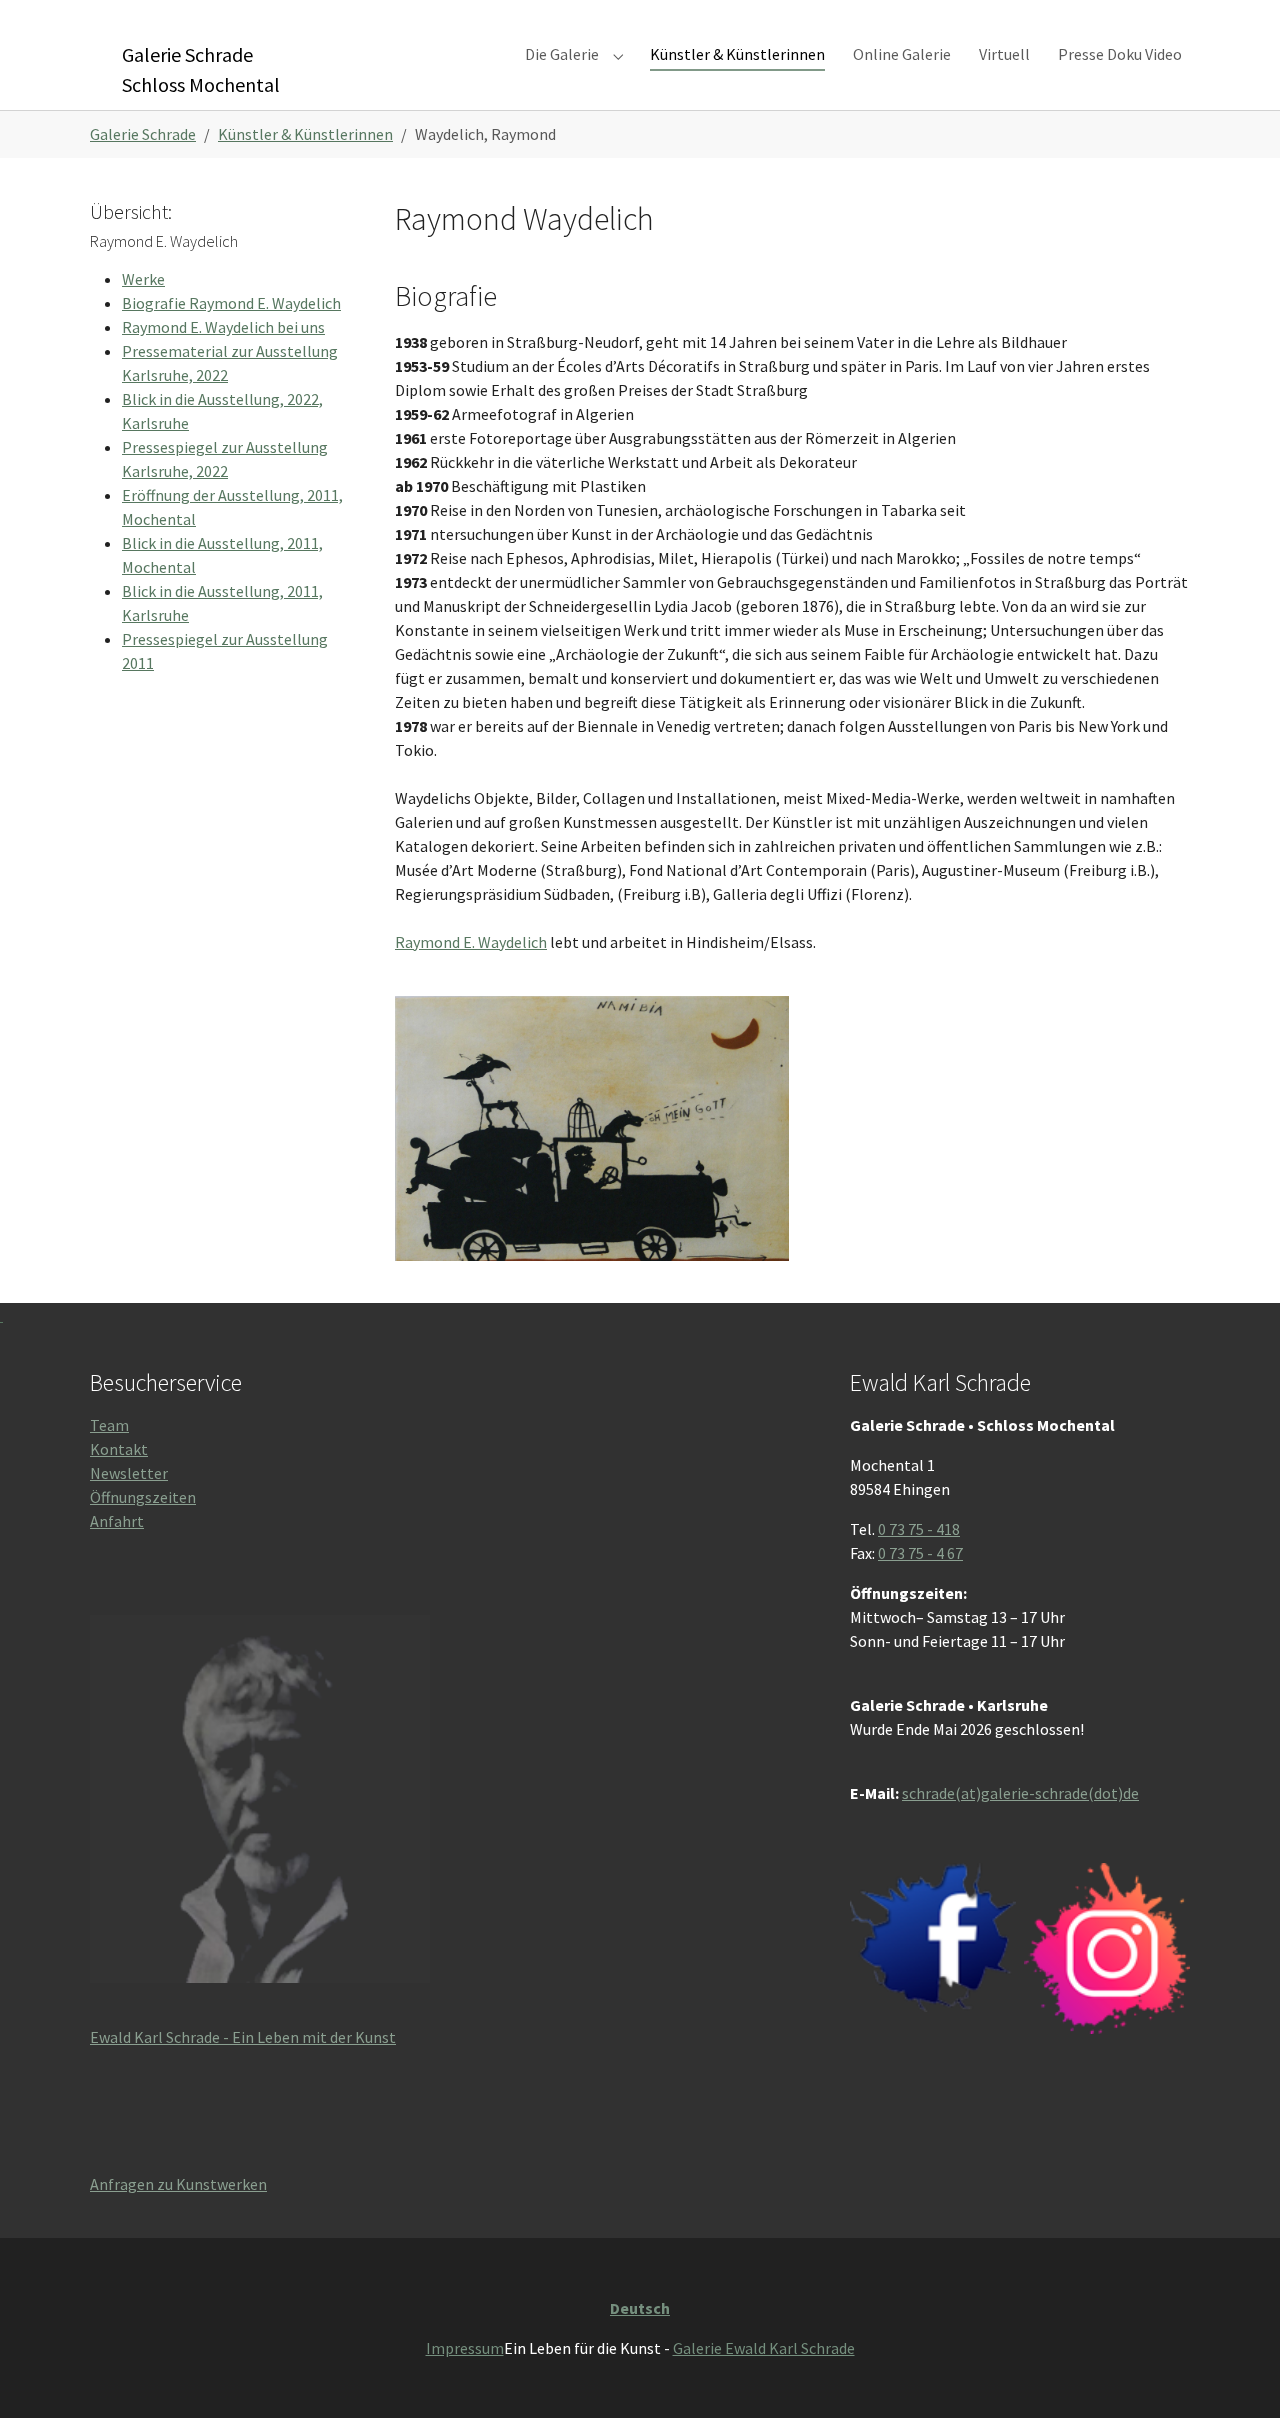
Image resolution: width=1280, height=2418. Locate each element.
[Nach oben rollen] (1236, 2374)
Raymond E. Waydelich (471, 942)
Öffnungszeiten (143, 1497)
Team (109, 1425)
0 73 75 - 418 (919, 1529)
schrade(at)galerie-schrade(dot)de (1020, 1793)
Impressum (465, 2348)
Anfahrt (117, 1521)
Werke (143, 279)
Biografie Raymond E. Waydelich (231, 303)
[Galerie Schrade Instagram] (1107, 1948)
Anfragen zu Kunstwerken (178, 2184)
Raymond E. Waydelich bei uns (223, 327)
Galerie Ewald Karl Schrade (764, 2348)
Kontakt (119, 1449)
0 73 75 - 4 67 (920, 1553)
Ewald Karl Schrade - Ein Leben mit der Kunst (243, 2037)
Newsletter (129, 1473)
